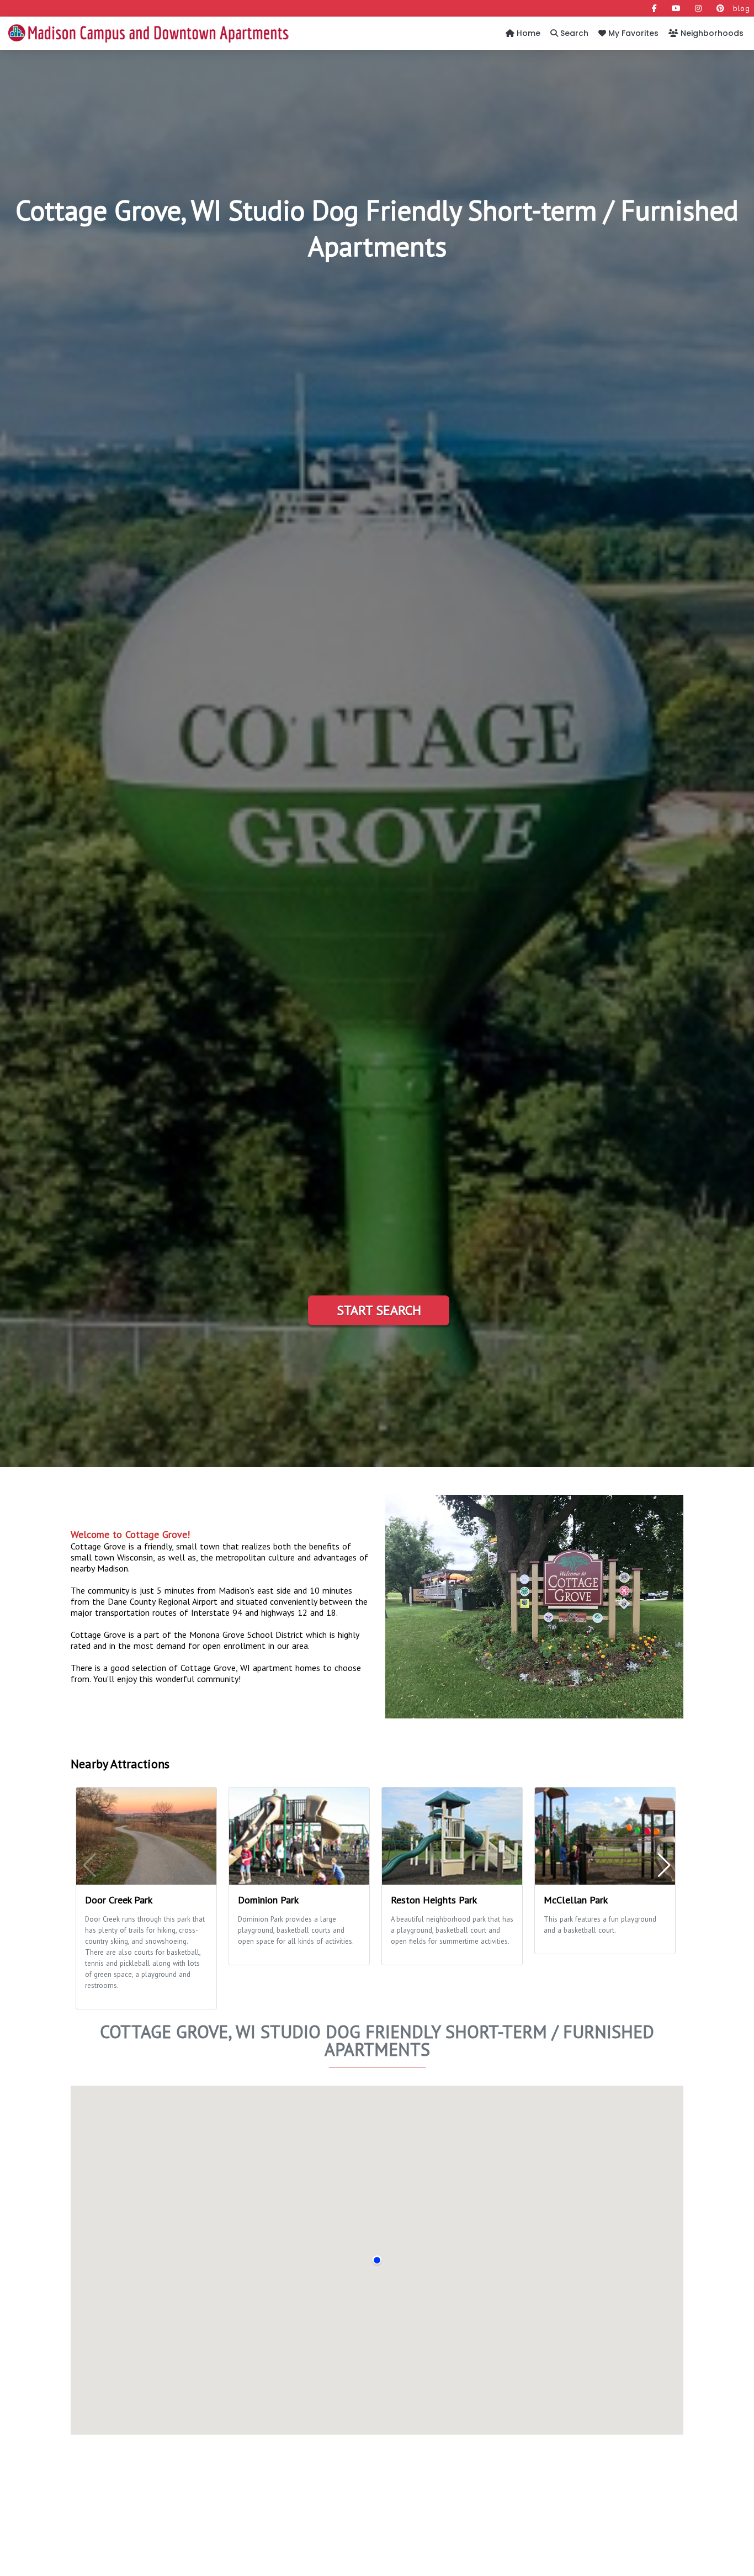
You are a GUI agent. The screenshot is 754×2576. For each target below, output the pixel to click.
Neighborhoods (711, 33)
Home (527, 33)
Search (573, 33)
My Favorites (632, 33)
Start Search (379, 1310)
